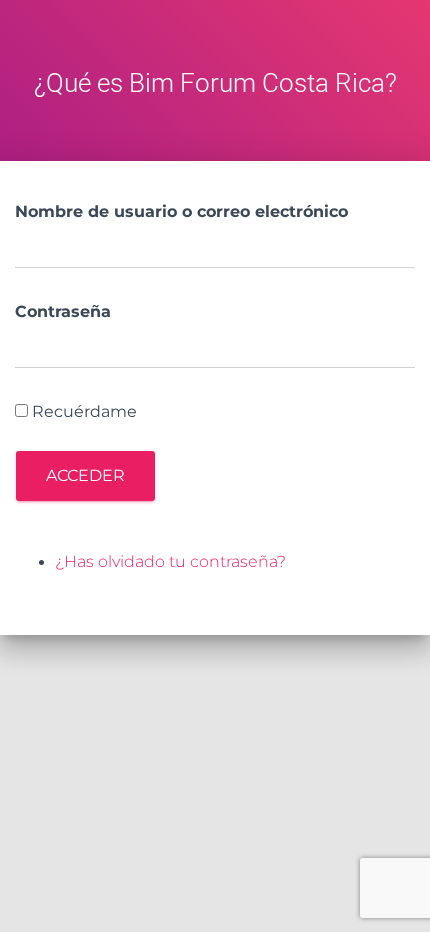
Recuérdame (84, 411)
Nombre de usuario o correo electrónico (181, 211)
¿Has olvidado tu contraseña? (170, 561)
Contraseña (63, 311)
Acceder (85, 475)
